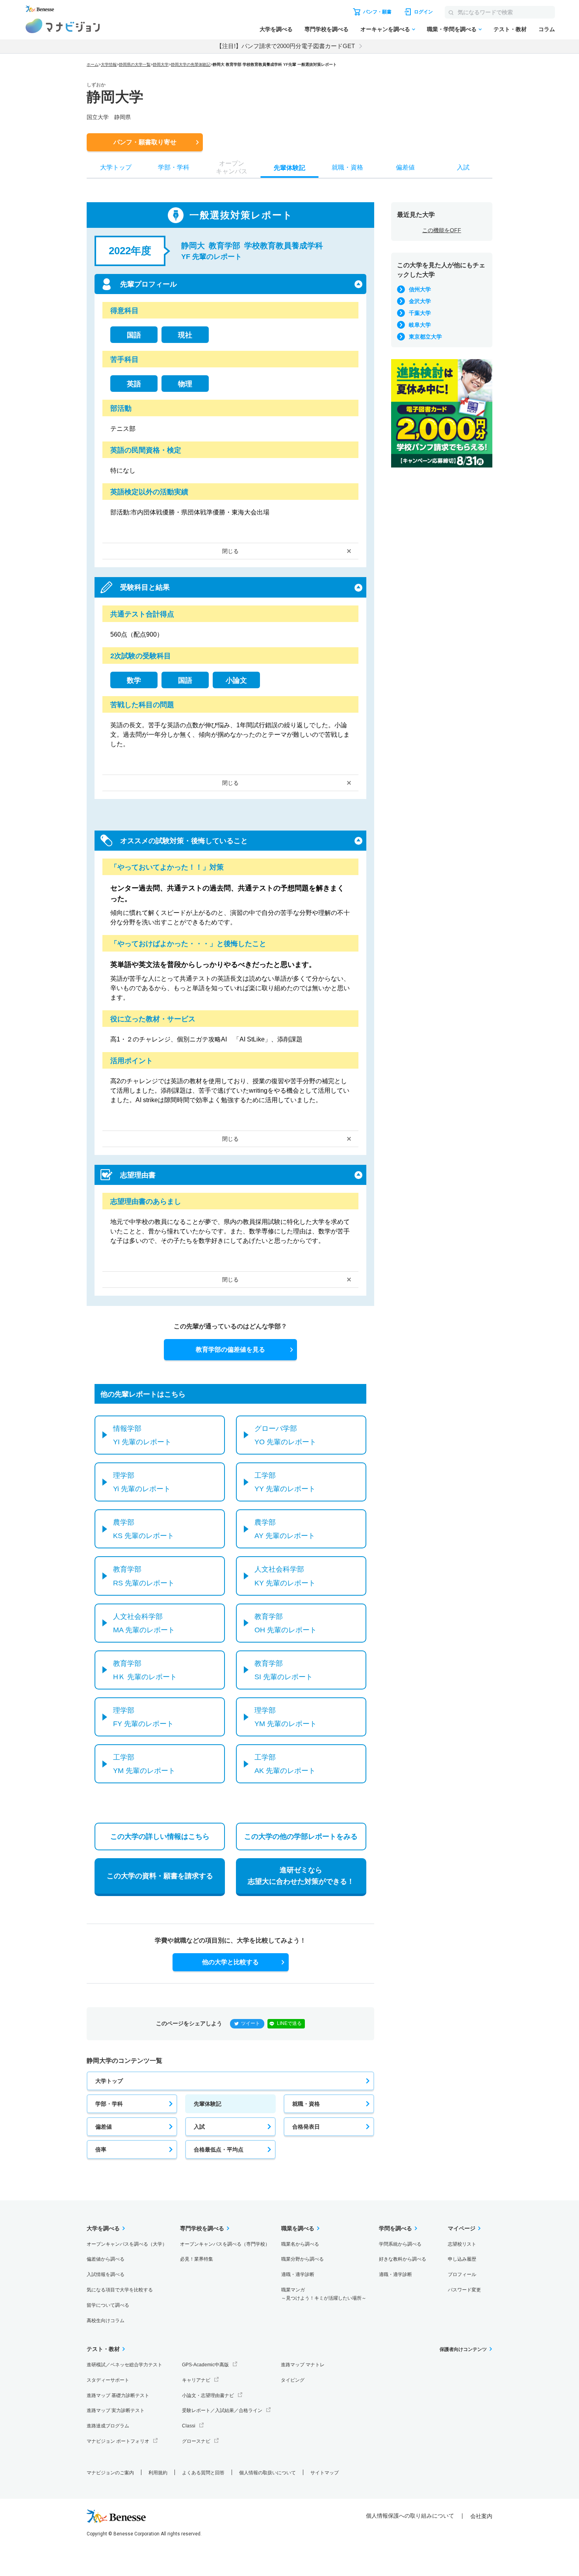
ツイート (251, 2023)
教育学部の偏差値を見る (230, 1349)
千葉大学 (420, 313)
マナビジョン (63, 26)
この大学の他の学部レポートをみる (301, 1837)
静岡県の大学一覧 (135, 64)
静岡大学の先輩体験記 (191, 64)
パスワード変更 (464, 2290)
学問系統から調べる (400, 2244)
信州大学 (420, 289)
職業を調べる (298, 2228)
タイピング (293, 2380)
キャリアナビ (196, 2380)
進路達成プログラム (108, 2426)
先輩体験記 (208, 2104)
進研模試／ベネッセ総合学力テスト (124, 2365)
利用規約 (158, 2473)
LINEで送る (289, 2023)
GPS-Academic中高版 (205, 2365)
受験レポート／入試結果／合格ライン (222, 2410)
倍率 (101, 2149)
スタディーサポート (108, 2380)
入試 (199, 2127)
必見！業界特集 (197, 2259)
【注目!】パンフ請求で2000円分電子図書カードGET (286, 46)
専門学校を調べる (327, 29)
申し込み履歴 (462, 2259)
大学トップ (109, 2081)
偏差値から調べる (106, 2259)
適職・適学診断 (298, 2274)
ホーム (93, 64)
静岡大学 (161, 64)
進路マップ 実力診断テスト (116, 2410)
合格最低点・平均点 (219, 2149)
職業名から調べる (300, 2244)
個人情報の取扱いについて (267, 2473)
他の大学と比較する (230, 1962)
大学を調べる (276, 29)
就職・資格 (306, 2104)
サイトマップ (325, 2473)
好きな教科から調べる (403, 2259)
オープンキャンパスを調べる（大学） (127, 2244)
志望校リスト (462, 2244)
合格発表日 (306, 2127)
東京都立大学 (425, 337)
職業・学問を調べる (452, 29)
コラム (547, 29)
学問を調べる (395, 2228)
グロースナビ (196, 2441)
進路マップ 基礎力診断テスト (118, 2395)
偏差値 (104, 2127)
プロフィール (462, 2274)
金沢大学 (420, 301)
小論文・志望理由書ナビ (208, 2395)
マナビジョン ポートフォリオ (118, 2441)
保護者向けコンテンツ (463, 2349)
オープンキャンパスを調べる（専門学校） (225, 2244)
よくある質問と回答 (203, 2473)
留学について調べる (108, 2305)
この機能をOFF (442, 230)
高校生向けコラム (106, 2321)
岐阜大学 (420, 325)
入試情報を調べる (106, 2274)
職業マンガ (324, 2294)
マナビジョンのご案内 (110, 2473)
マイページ (462, 2228)
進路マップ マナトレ (303, 2365)
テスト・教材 (510, 29)
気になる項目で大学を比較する (120, 2290)
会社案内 (481, 2516)
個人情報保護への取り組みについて (410, 2516)
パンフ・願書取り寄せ (145, 142)
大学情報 (109, 64)
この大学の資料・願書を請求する (160, 1876)
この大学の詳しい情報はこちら (160, 1837)
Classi (189, 2426)
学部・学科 (109, 2104)
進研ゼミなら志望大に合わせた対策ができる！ (301, 1876)
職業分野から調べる (302, 2259)
